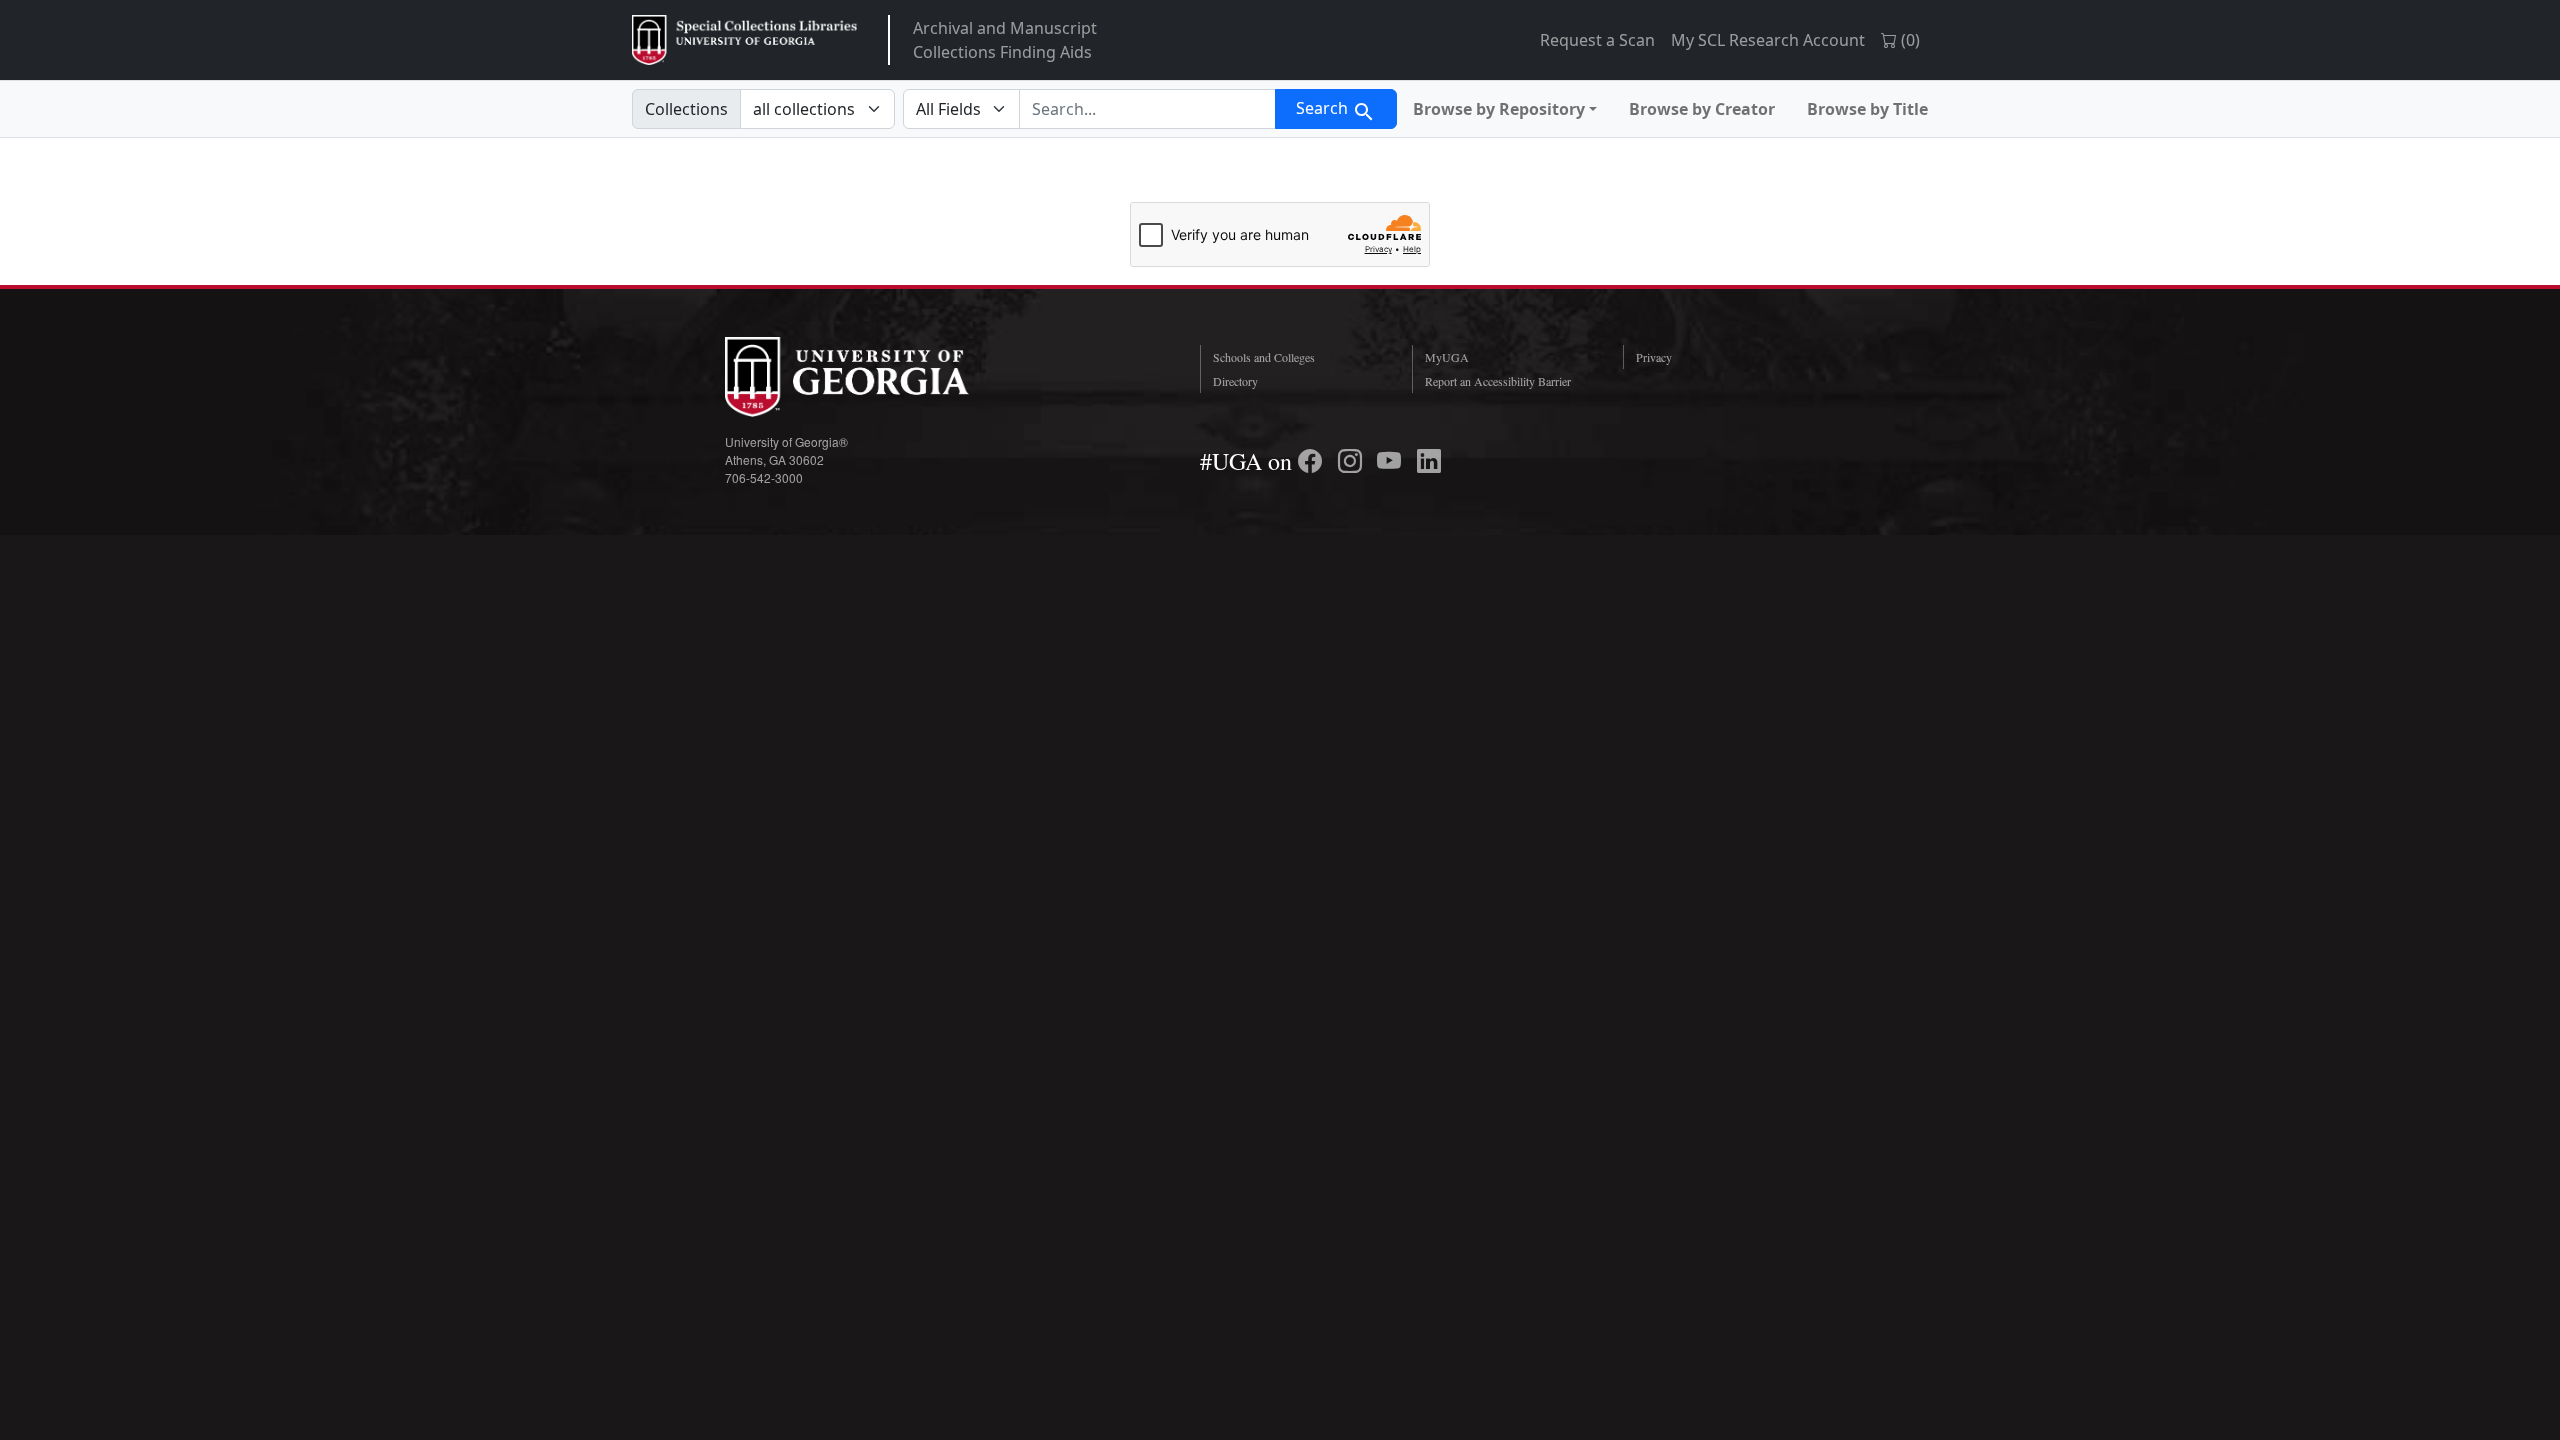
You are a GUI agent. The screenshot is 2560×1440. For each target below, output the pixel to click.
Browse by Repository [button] (1499, 109)
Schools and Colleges (1264, 357)
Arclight (744, 40)
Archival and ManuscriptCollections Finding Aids (1005, 40)
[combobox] (1147, 109)
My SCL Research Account (1768, 40)
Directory (1235, 381)
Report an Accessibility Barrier (1498, 381)
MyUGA (1447, 357)
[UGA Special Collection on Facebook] (1313, 461)
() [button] (1908, 40)
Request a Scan (1597, 40)
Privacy (1654, 357)
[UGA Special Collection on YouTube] (1392, 461)
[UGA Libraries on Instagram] (1353, 461)
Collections (686, 109)
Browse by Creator (1702, 109)
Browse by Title (1867, 109)
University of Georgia (875, 377)
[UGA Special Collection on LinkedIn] (1429, 461)
